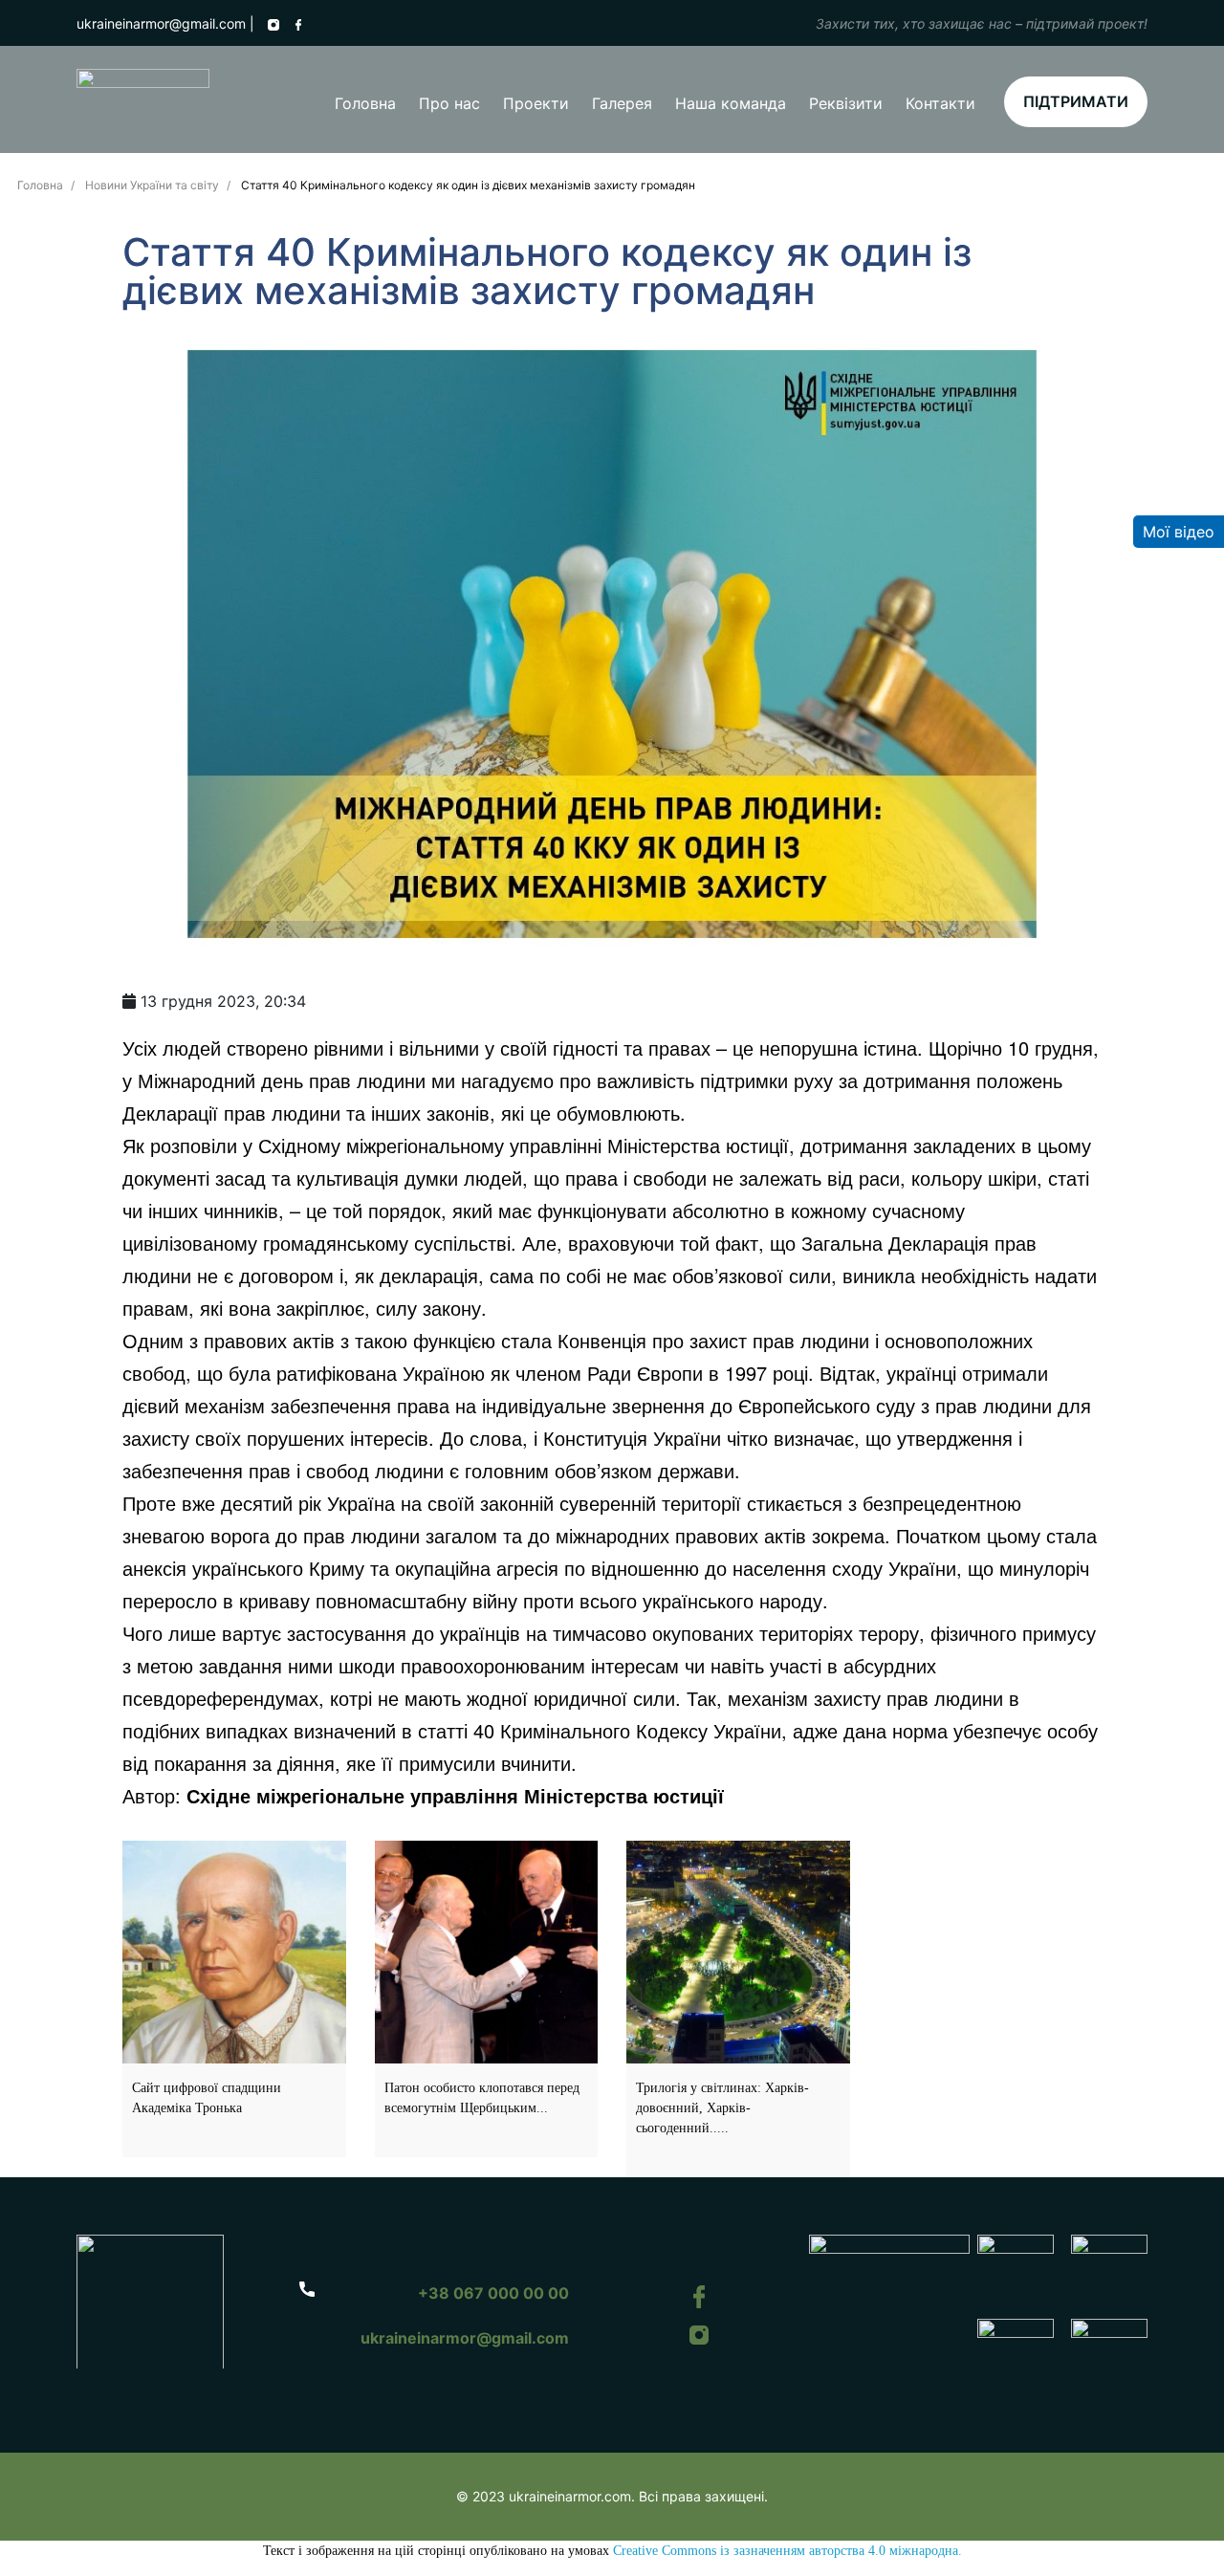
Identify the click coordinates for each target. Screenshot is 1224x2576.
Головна (365, 103)
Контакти (940, 103)
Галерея (622, 103)
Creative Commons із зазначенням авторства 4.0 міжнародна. (787, 2551)
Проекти (536, 103)
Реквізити (846, 103)
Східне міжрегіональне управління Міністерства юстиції (455, 1795)
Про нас (449, 103)
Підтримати (1076, 101)
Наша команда (731, 103)
